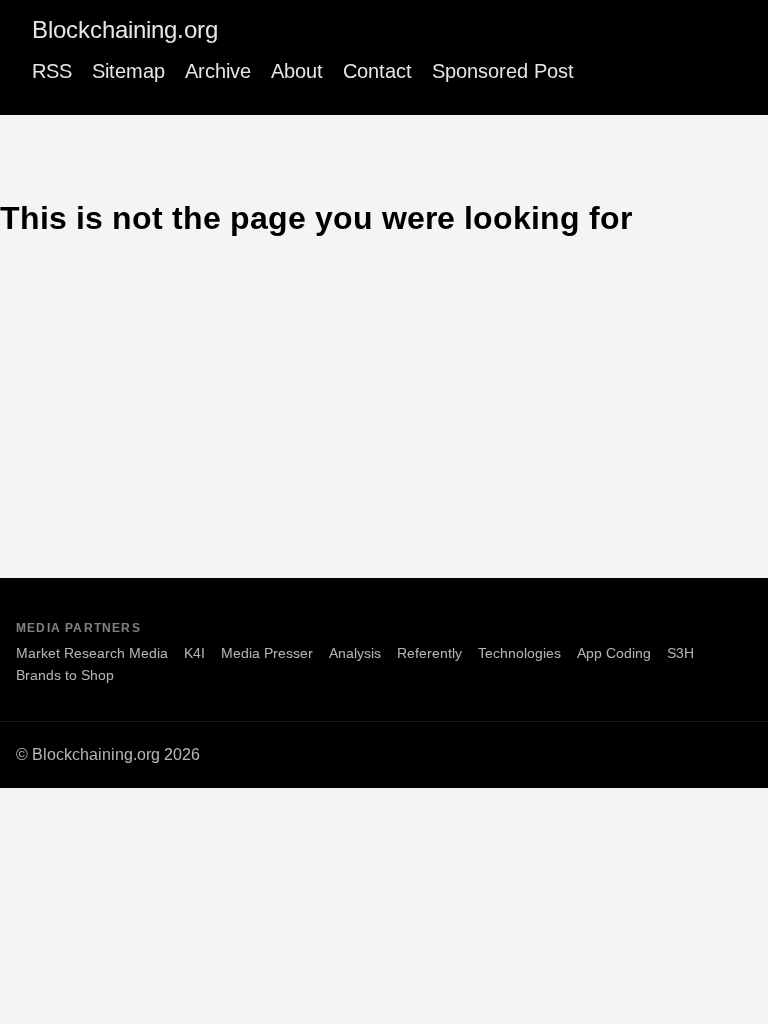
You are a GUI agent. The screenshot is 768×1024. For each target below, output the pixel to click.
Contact (377, 71)
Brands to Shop (65, 675)
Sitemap (128, 71)
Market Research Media (92, 653)
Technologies (519, 653)
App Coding (614, 653)
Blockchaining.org (125, 29)
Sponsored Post (503, 71)
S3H (680, 653)
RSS (52, 71)
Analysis (355, 653)
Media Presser (267, 653)
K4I (194, 653)
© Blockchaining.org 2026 (108, 754)
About (297, 71)
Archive (218, 71)
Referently (429, 653)
